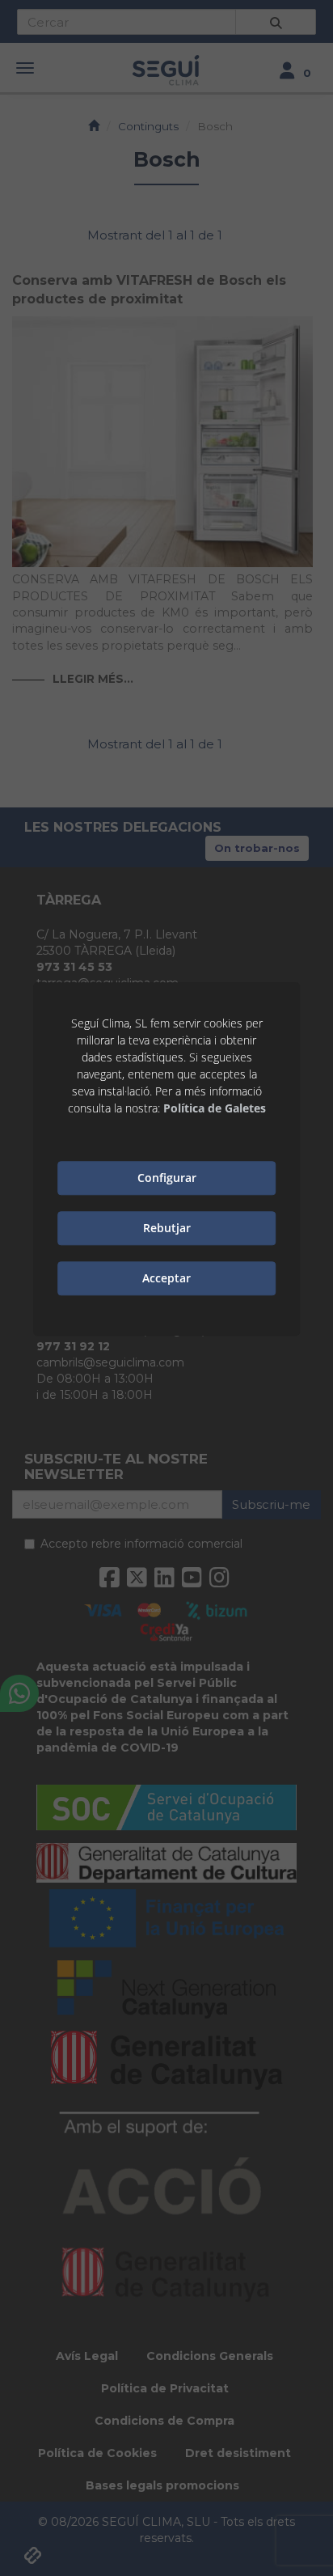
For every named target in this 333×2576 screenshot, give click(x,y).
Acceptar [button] (166, 1279)
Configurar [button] (167, 1178)
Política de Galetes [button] (215, 1108)
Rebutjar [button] (167, 1229)
